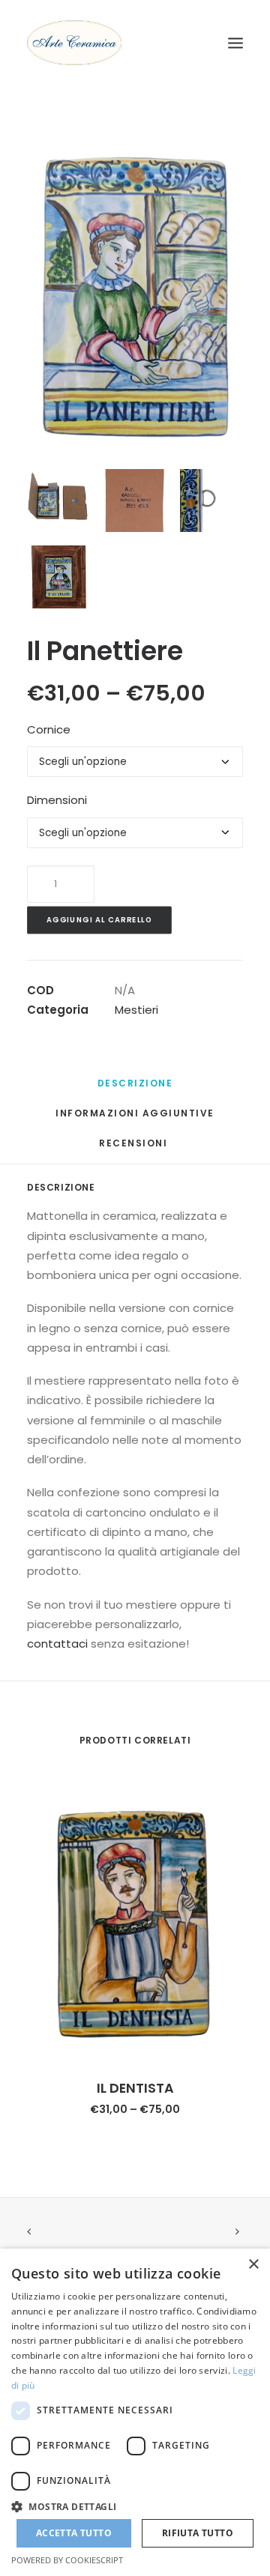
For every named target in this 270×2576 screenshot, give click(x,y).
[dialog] (135, 2412)
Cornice (49, 729)
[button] (135, 2506)
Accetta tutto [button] (74, 2533)
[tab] (135, 1089)
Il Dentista (135, 2088)
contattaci (57, 1644)
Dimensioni (57, 800)
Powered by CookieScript (67, 2560)
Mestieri (136, 1010)
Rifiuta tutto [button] (198, 2533)
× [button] (253, 2265)
